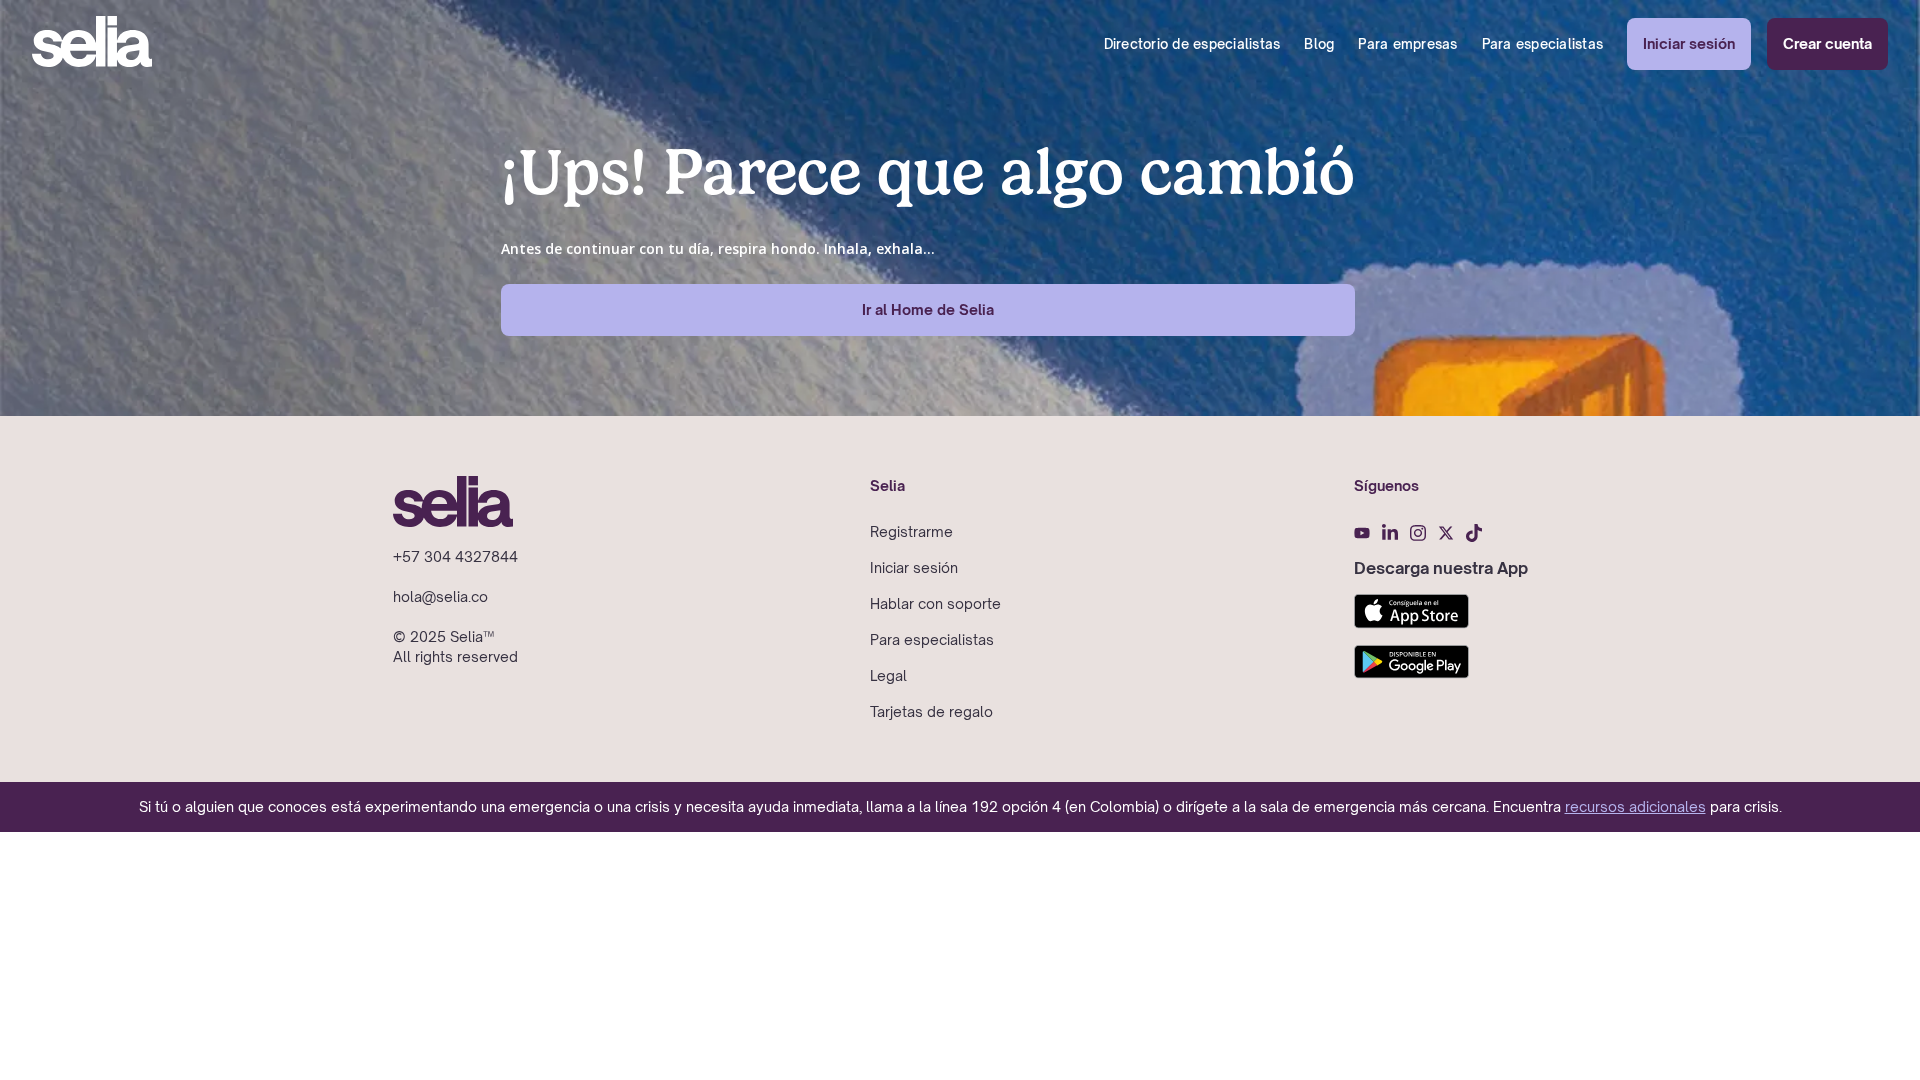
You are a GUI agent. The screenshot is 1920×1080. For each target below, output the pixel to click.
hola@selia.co (440, 596)
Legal (888, 675)
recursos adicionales (1635, 806)
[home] (92, 44)
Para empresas (1407, 44)
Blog (1319, 44)
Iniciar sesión (1689, 43)
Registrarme (911, 531)
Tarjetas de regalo (931, 711)
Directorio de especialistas (1192, 44)
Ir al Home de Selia (928, 309)
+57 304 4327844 (455, 556)
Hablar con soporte (935, 603)
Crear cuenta (1827, 43)
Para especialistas (1543, 44)
